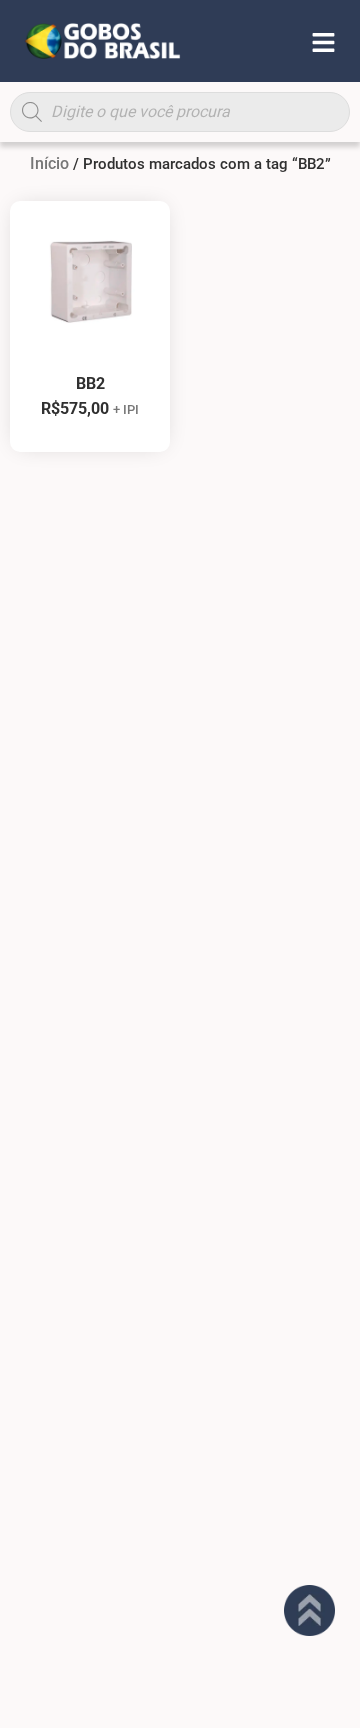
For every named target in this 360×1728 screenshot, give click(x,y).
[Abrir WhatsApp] (310, 1677)
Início (49, 163)
